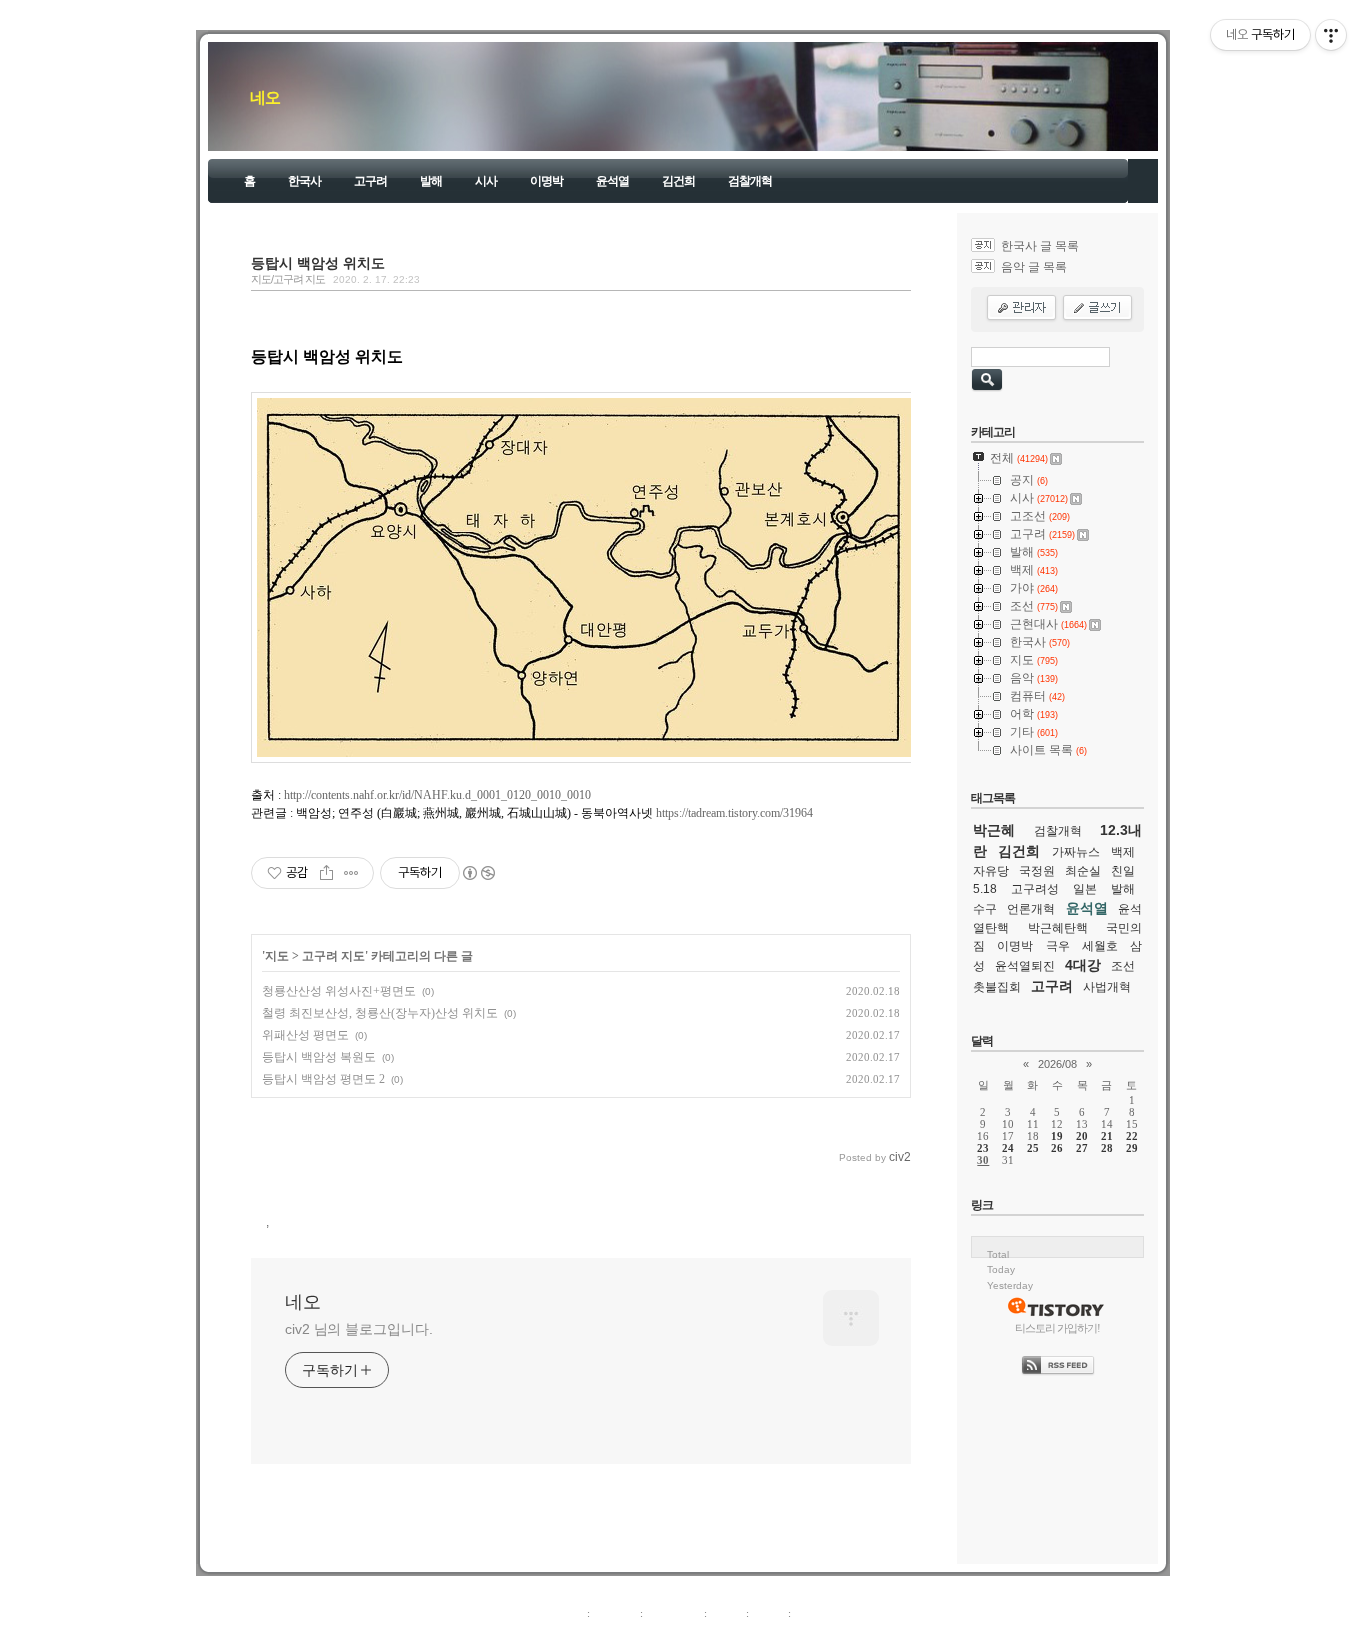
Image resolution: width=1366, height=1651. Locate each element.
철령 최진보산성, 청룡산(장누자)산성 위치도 (380, 1013)
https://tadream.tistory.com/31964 (734, 813)
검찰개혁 (750, 181)
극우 (1058, 946)
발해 (431, 181)
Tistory (793, 1635)
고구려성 (1035, 889)
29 (1132, 1148)
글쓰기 (810, 1613)
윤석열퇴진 (1025, 966)
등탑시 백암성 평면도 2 (323, 1079)
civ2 (567, 1635)
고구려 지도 (333, 956)
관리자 (768, 1613)
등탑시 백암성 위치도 (318, 263)
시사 (486, 181)
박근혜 (994, 830)
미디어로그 (673, 1613)
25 (1033, 1148)
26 (1057, 1148)
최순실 (1083, 871)
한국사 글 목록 (1040, 246)
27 (1082, 1148)
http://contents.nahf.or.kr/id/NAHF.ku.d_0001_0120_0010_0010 (437, 795)
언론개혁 (1031, 909)
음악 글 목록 (1034, 267)
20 (1082, 1136)
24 (1008, 1148)
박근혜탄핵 (1058, 928)
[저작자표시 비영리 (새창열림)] (478, 873)
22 (1132, 1136)
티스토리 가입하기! (1057, 1328)
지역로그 (562, 1613)
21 (1107, 1136)
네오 (265, 97)
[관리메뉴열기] (1331, 35)
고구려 (370, 181)
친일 (1123, 871)
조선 (1123, 966)
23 (983, 1148)
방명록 (726, 1613)
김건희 (678, 181)
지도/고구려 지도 (288, 279)
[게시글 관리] (351, 873)
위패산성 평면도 (305, 1035)
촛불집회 (997, 987)
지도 (277, 956)
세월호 (1100, 946)
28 (1107, 1148)
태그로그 (615, 1613)
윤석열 (612, 181)
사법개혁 (1107, 987)
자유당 (991, 871)
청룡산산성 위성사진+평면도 (339, 991)
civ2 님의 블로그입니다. (359, 1329)
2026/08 (1057, 1064)
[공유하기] (326, 873)
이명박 (546, 181)
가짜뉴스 (1076, 852)
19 (1057, 1136)
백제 (1123, 852)
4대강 (1083, 965)
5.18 (985, 889)
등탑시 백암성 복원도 (319, 1057)
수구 (985, 909)
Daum (693, 1635)
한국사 (304, 181)
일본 (1085, 889)
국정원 (1037, 871)
